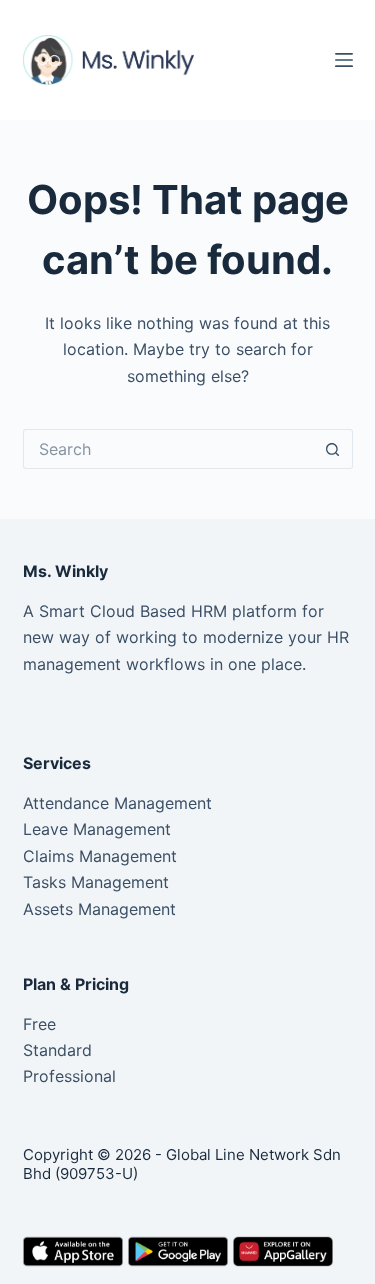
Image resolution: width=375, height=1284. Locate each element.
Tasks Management (96, 882)
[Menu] (344, 60)
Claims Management (100, 856)
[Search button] (333, 449)
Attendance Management (117, 803)
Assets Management (99, 909)
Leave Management (97, 829)
